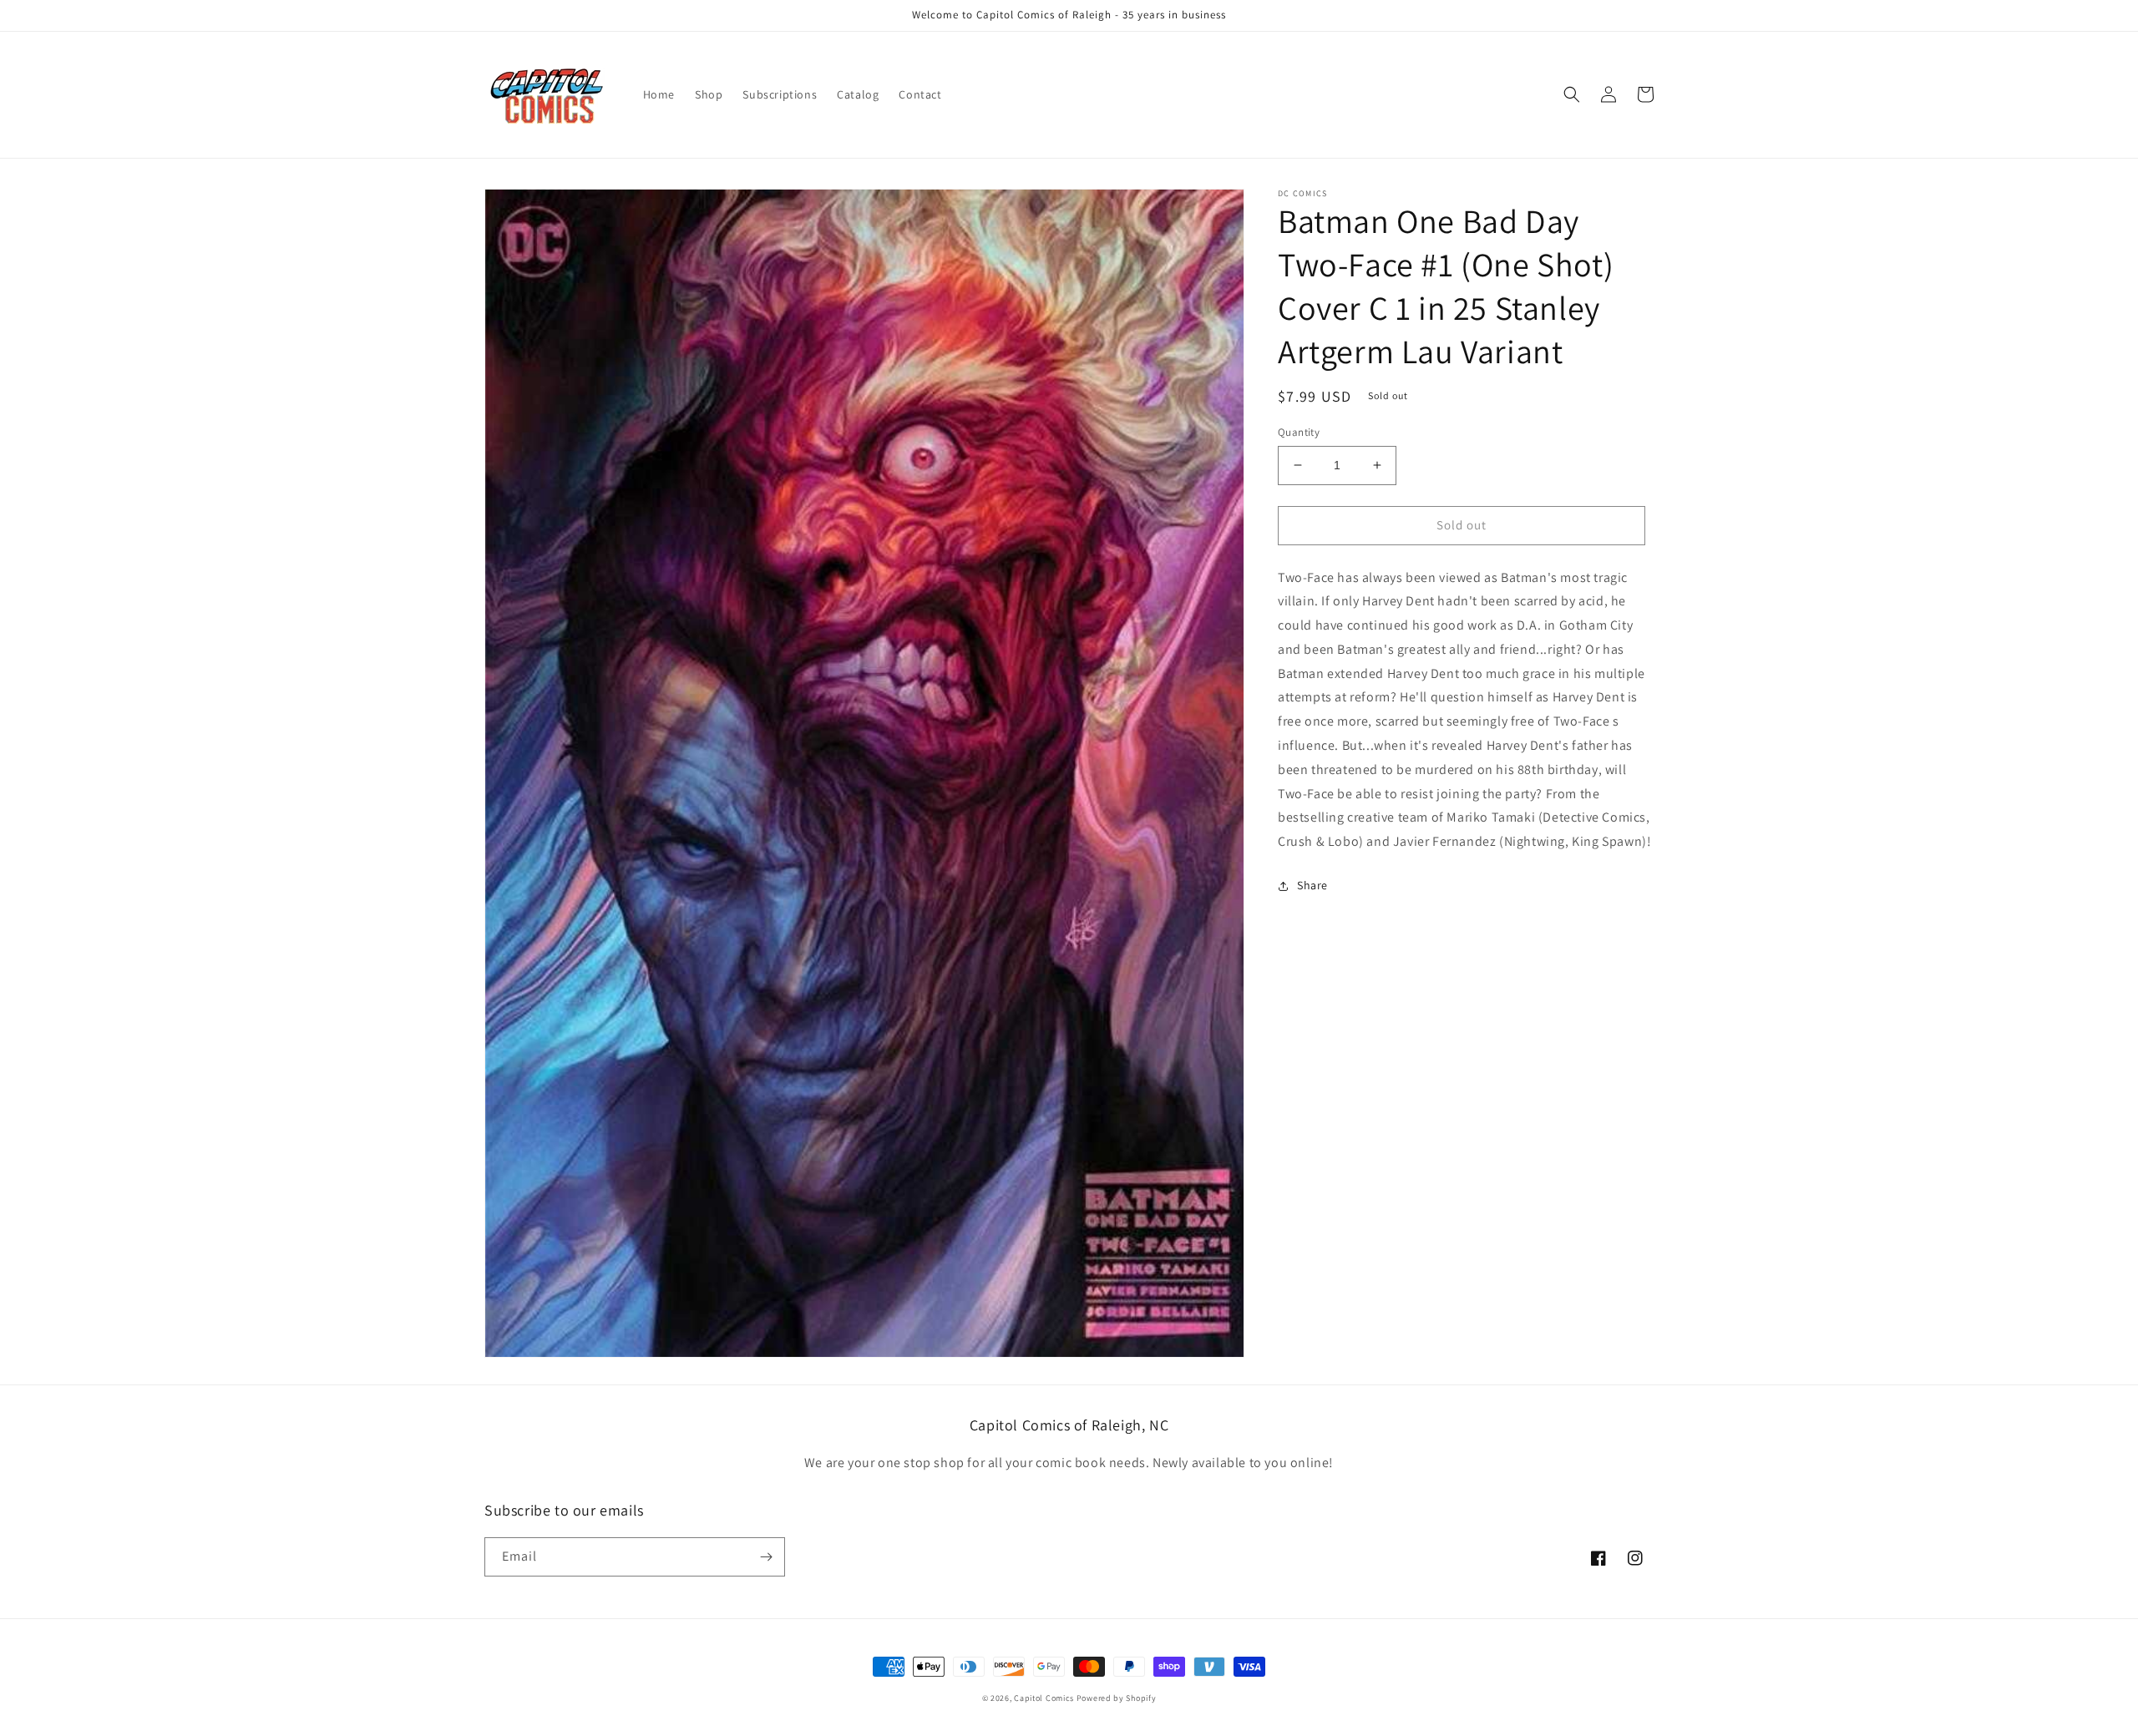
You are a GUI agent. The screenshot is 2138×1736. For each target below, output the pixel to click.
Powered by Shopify (1117, 1698)
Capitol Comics (1044, 1698)
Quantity (1299, 432)
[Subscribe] (766, 1557)
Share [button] (1312, 885)
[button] (1572, 94)
